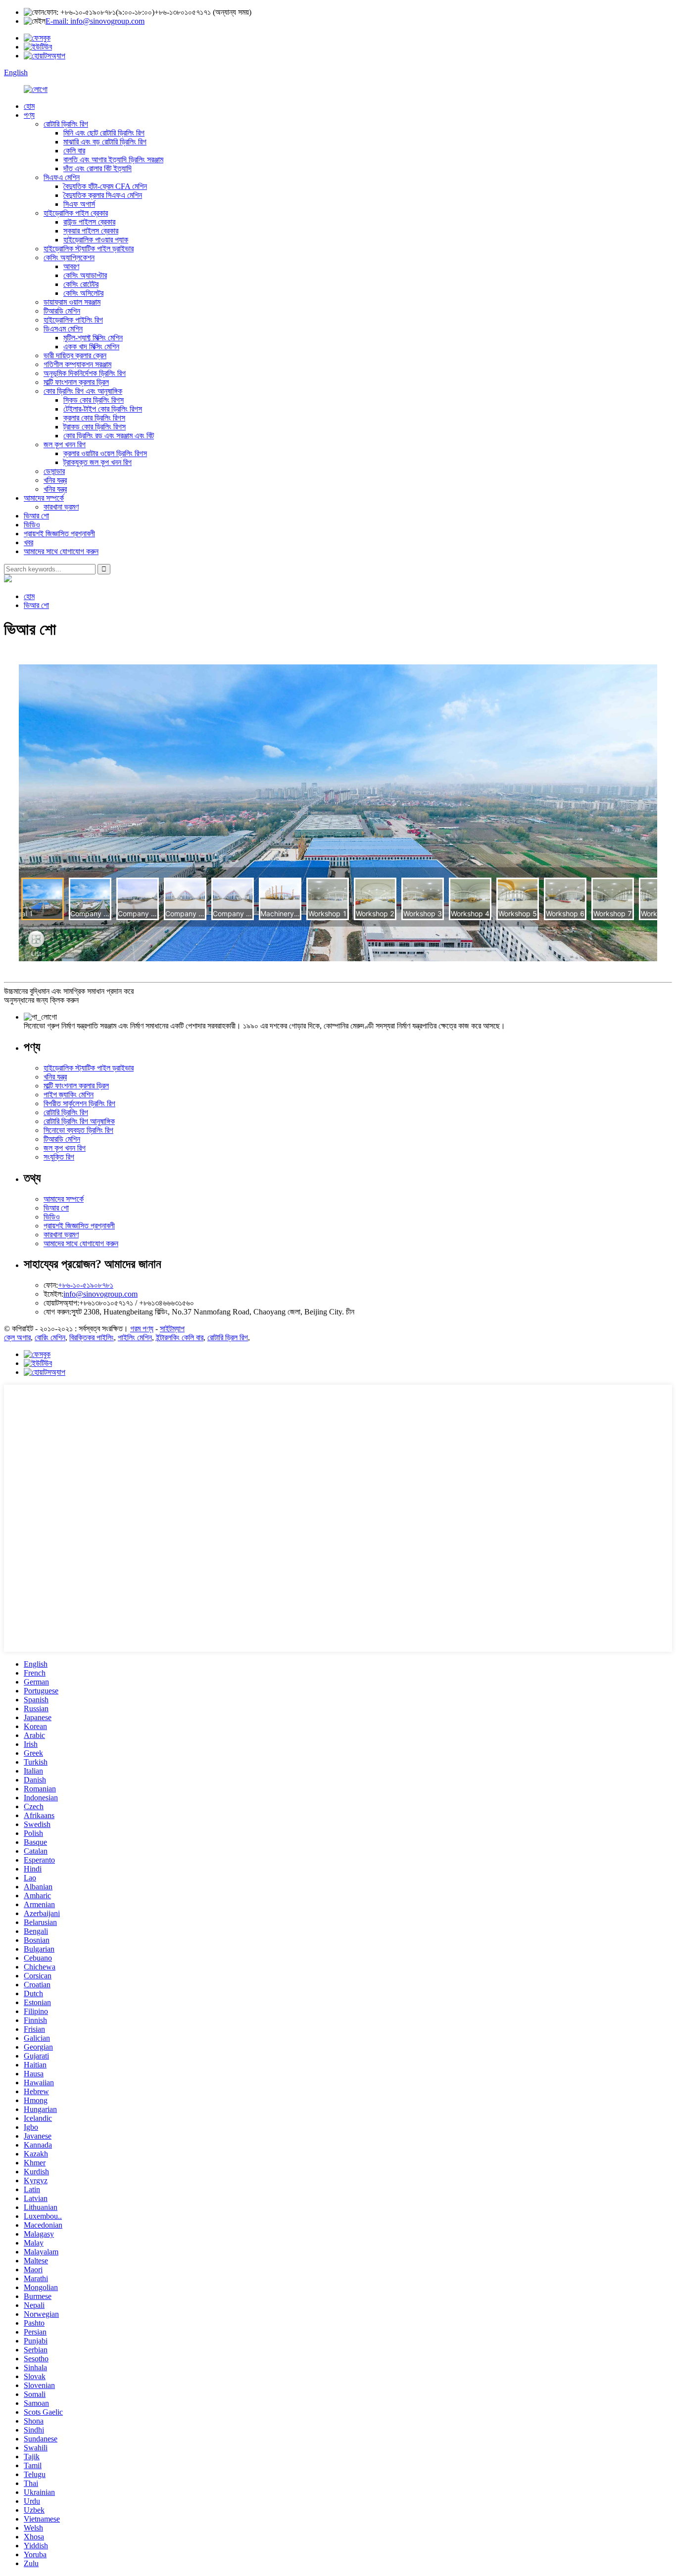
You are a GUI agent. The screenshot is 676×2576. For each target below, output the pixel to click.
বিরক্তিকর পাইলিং (92, 1337)
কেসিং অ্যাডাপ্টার (85, 275)
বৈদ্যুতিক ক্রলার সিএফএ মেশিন (103, 195)
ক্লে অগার (17, 1337)
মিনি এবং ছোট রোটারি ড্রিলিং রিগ (104, 133)
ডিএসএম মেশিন (63, 329)
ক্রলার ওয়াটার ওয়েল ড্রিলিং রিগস (105, 453)
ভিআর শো (36, 516)
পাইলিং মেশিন (135, 1337)
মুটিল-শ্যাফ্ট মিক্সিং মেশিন (93, 338)
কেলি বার (74, 151)
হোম (29, 106)
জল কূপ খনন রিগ (65, 445)
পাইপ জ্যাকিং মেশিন (69, 1095)
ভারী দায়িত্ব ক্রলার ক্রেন (75, 355)
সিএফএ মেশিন (62, 177)
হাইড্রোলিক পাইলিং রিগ (73, 320)
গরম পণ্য (142, 1329)
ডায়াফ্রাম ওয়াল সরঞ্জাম (72, 302)
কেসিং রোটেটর (81, 284)
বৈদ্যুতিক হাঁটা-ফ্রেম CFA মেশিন (105, 186)
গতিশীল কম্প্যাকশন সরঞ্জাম (77, 364)
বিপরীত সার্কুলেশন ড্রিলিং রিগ (79, 1103)
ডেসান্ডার (54, 471)
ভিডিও (32, 525)
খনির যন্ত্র (55, 480)
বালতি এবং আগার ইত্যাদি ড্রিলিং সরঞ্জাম (113, 160)
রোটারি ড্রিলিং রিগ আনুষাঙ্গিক (79, 1121)
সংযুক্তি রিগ (59, 1157)
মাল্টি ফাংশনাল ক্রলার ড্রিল (76, 382)
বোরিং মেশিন (50, 1337)
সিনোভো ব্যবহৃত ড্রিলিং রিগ (78, 1130)
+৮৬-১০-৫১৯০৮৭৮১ (86, 1285)
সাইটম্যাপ (172, 1329)
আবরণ (71, 266)
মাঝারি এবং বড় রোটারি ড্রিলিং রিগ (105, 142)
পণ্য (29, 115)
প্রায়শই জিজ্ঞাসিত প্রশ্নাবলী (59, 534)
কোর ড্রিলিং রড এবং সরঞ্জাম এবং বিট (109, 436)
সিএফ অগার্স (79, 204)
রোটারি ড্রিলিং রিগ (66, 124)
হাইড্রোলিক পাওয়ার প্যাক (96, 240)
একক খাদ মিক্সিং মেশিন (91, 347)
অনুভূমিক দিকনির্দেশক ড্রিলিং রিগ (85, 373)
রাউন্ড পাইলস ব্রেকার (89, 222)
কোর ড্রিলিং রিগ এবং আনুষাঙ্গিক (83, 391)
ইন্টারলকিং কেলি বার (180, 1337)
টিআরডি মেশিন (62, 311)
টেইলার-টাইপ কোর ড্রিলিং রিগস (103, 409)
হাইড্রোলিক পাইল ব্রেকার (76, 213)
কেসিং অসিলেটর (83, 293)
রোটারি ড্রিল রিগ (228, 1337)
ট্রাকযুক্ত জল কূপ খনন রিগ (97, 462)
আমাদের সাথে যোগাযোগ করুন (61, 551)
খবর (28, 542)
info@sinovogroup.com (100, 1294)
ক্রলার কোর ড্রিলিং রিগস (94, 418)
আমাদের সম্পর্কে (44, 498)
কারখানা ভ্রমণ (61, 507)
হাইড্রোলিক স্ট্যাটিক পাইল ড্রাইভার (89, 249)
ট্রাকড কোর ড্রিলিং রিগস (95, 427)
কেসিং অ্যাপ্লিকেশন (69, 258)
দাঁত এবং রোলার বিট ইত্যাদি (97, 168)
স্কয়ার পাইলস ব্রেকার (91, 231)
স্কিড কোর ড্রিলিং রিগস (94, 400)
